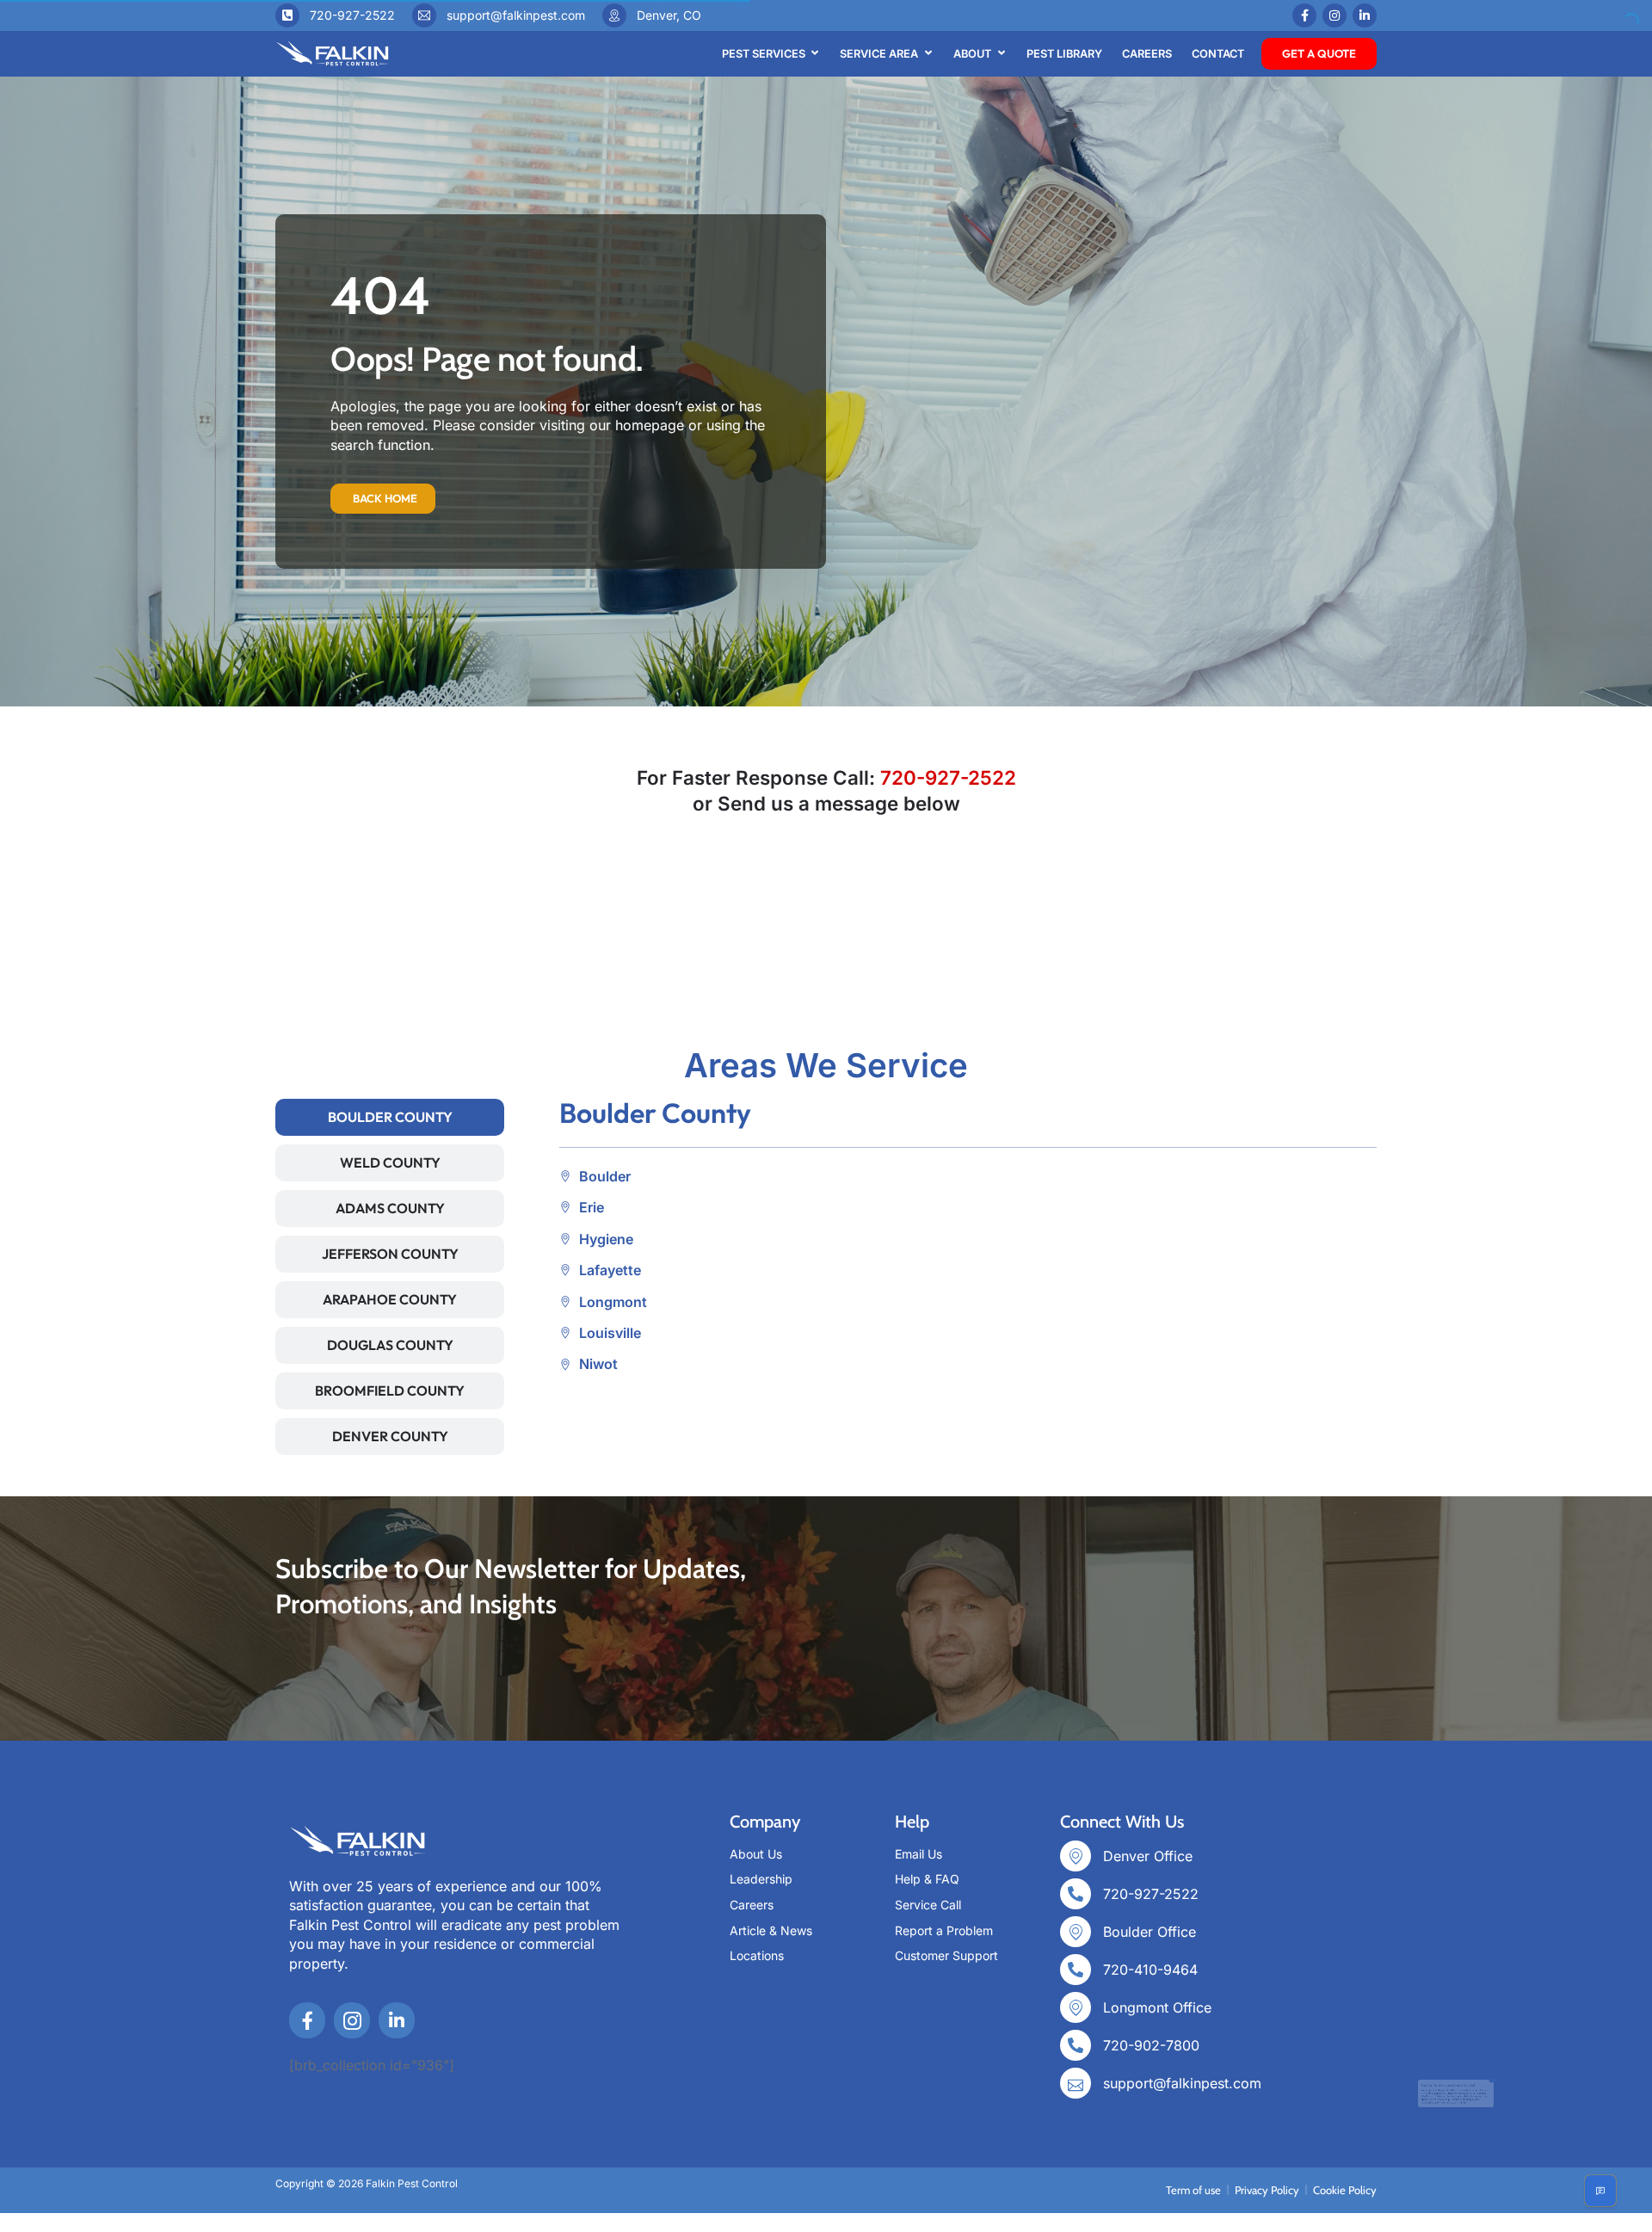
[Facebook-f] (1304, 15)
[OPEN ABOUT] (1001, 54)
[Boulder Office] (1076, 1932)
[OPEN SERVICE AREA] (928, 54)
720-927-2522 (352, 15)
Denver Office (1148, 1856)
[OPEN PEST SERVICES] (815, 54)
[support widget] (1600, 2191)
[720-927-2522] (287, 15)
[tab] (390, 1117)
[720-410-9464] (1076, 1970)
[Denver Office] (1076, 1856)
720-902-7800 (1151, 2045)
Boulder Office (1150, 1932)
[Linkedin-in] (1365, 15)
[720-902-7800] (1076, 2045)
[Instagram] (1335, 15)
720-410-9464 (1150, 1970)
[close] (1620, 2034)
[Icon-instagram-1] (352, 2020)
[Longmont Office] (1076, 2007)
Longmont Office (1157, 2007)
